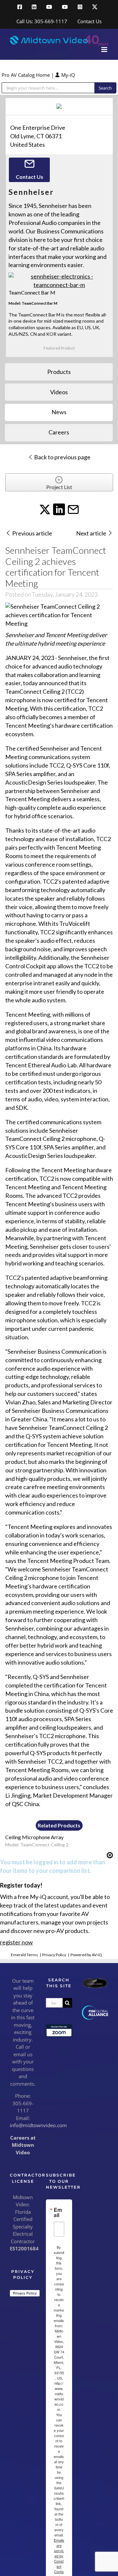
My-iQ (68, 75)
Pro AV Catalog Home (26, 75)
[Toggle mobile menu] (105, 50)
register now (16, 1942)
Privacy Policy (54, 1955)
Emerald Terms (24, 1955)
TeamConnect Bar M (32, 292)
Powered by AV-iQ (86, 1955)
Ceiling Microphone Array (34, 1837)
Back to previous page (62, 457)
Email (58, 2212)
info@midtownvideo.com (38, 2125)
